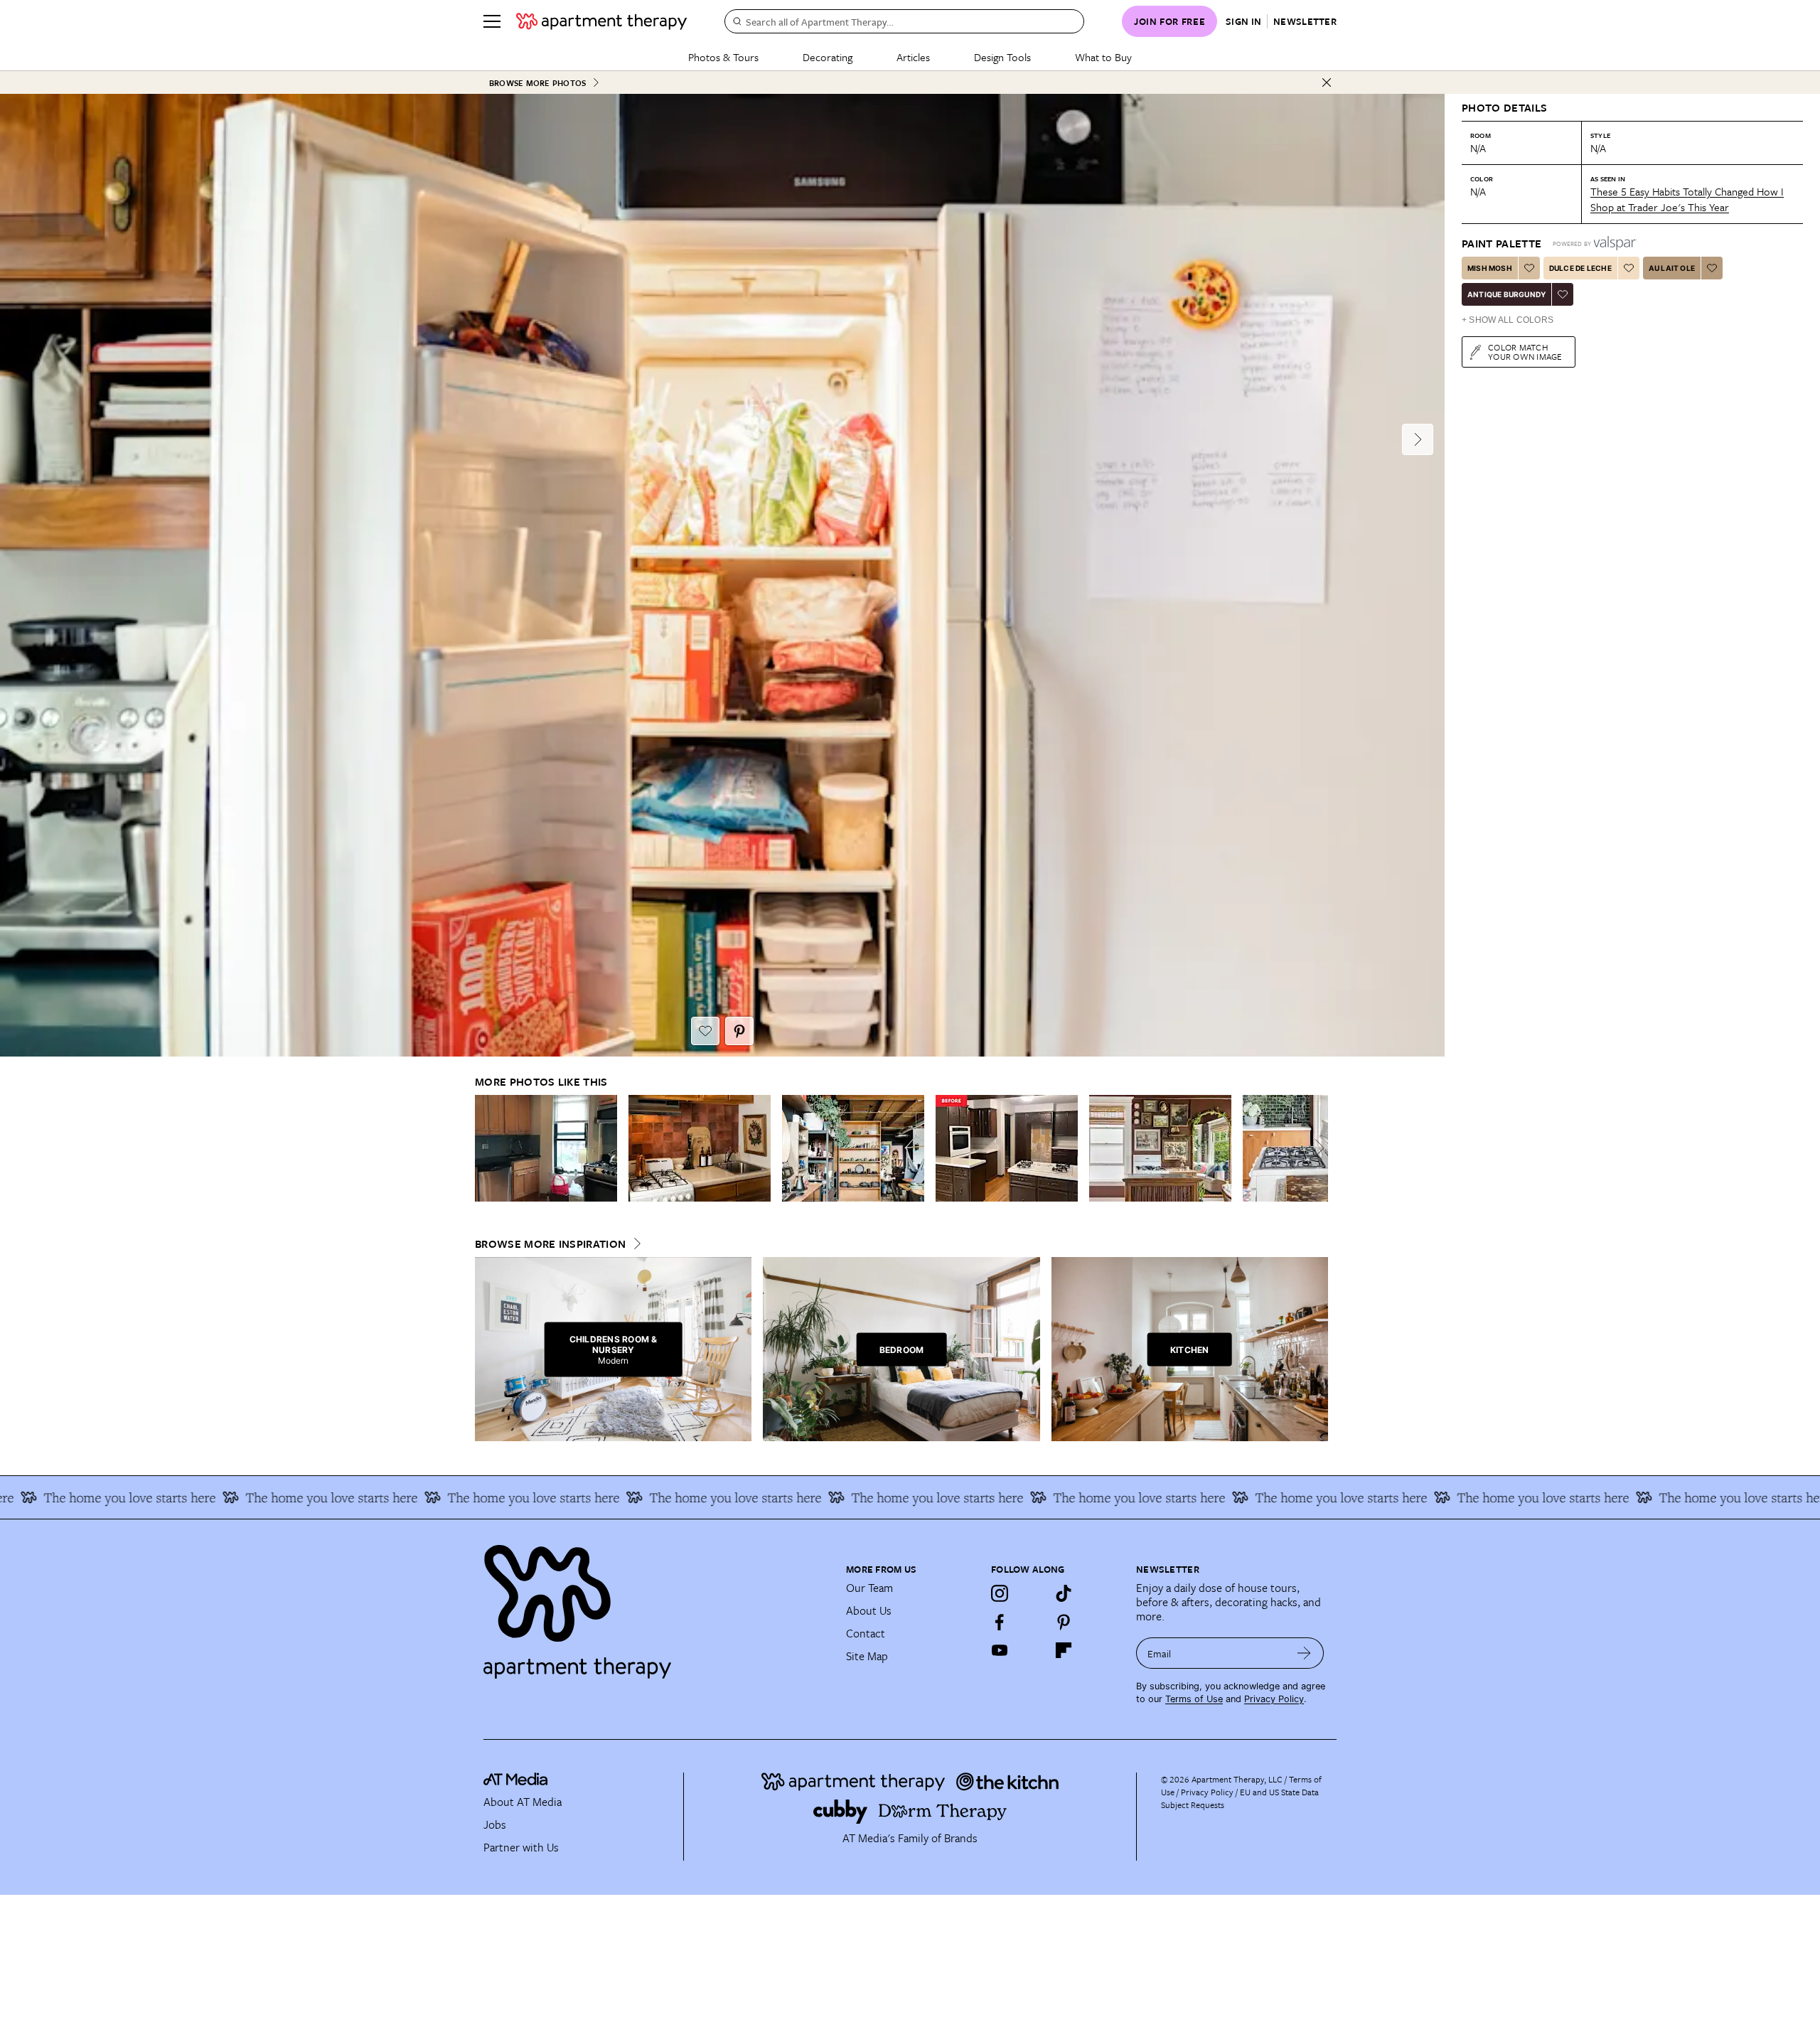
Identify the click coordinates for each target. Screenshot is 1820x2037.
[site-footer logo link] (515, 1781)
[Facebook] (1000, 1622)
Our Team (869, 1588)
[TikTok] (1064, 1593)
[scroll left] (486, 1148)
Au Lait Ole (1672, 268)
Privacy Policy (1274, 1699)
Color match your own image (1525, 352)
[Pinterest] (1064, 1622)
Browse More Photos (537, 83)
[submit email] (1304, 1653)
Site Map (867, 1656)
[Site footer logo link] (656, 1605)
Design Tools (1002, 57)
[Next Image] (1418, 439)
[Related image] (546, 1148)
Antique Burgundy (1506, 294)
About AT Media (523, 1802)
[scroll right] (1317, 1148)
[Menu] (492, 21)
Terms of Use (1194, 1699)
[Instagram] (1000, 1593)
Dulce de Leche (1580, 268)
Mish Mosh (1490, 268)
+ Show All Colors (1508, 320)
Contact (866, 1633)
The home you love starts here (235, 1497)
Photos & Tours (723, 57)
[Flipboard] (1064, 1650)
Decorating (828, 57)
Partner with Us (521, 1847)
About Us (869, 1610)
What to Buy (1103, 57)
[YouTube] (1000, 1650)
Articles (913, 57)
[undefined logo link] (601, 21)
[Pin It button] (739, 1031)
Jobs (495, 1824)
